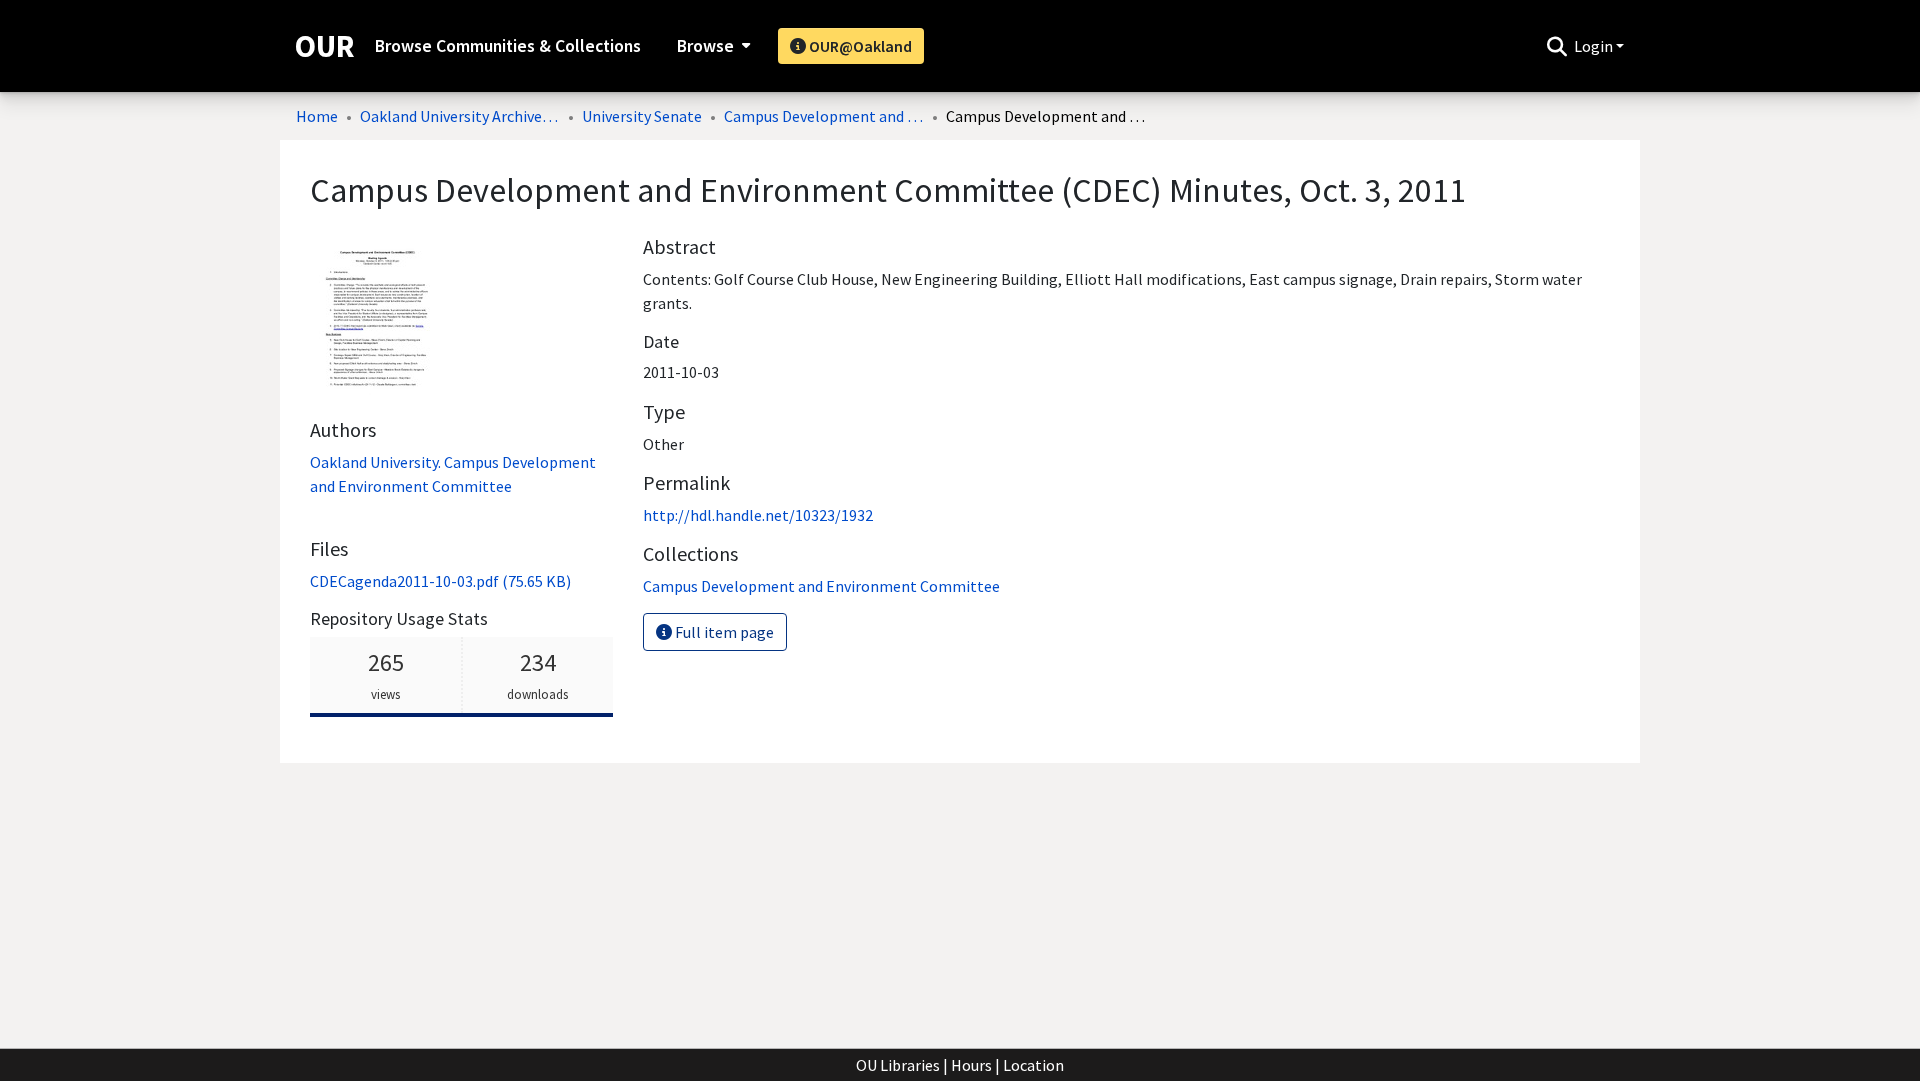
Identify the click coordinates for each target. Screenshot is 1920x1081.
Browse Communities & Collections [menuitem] (508, 46)
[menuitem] (711, 46)
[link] (440, 581)
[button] (1556, 46)
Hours (971, 1065)
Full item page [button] (723, 632)
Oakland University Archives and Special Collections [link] (460, 116)
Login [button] (1595, 46)
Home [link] (317, 116)
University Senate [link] (642, 116)
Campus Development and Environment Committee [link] (824, 116)
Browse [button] (705, 46)
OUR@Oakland (859, 46)
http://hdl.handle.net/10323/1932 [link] (758, 515)
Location (1033, 1065)
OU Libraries (898, 1065)
